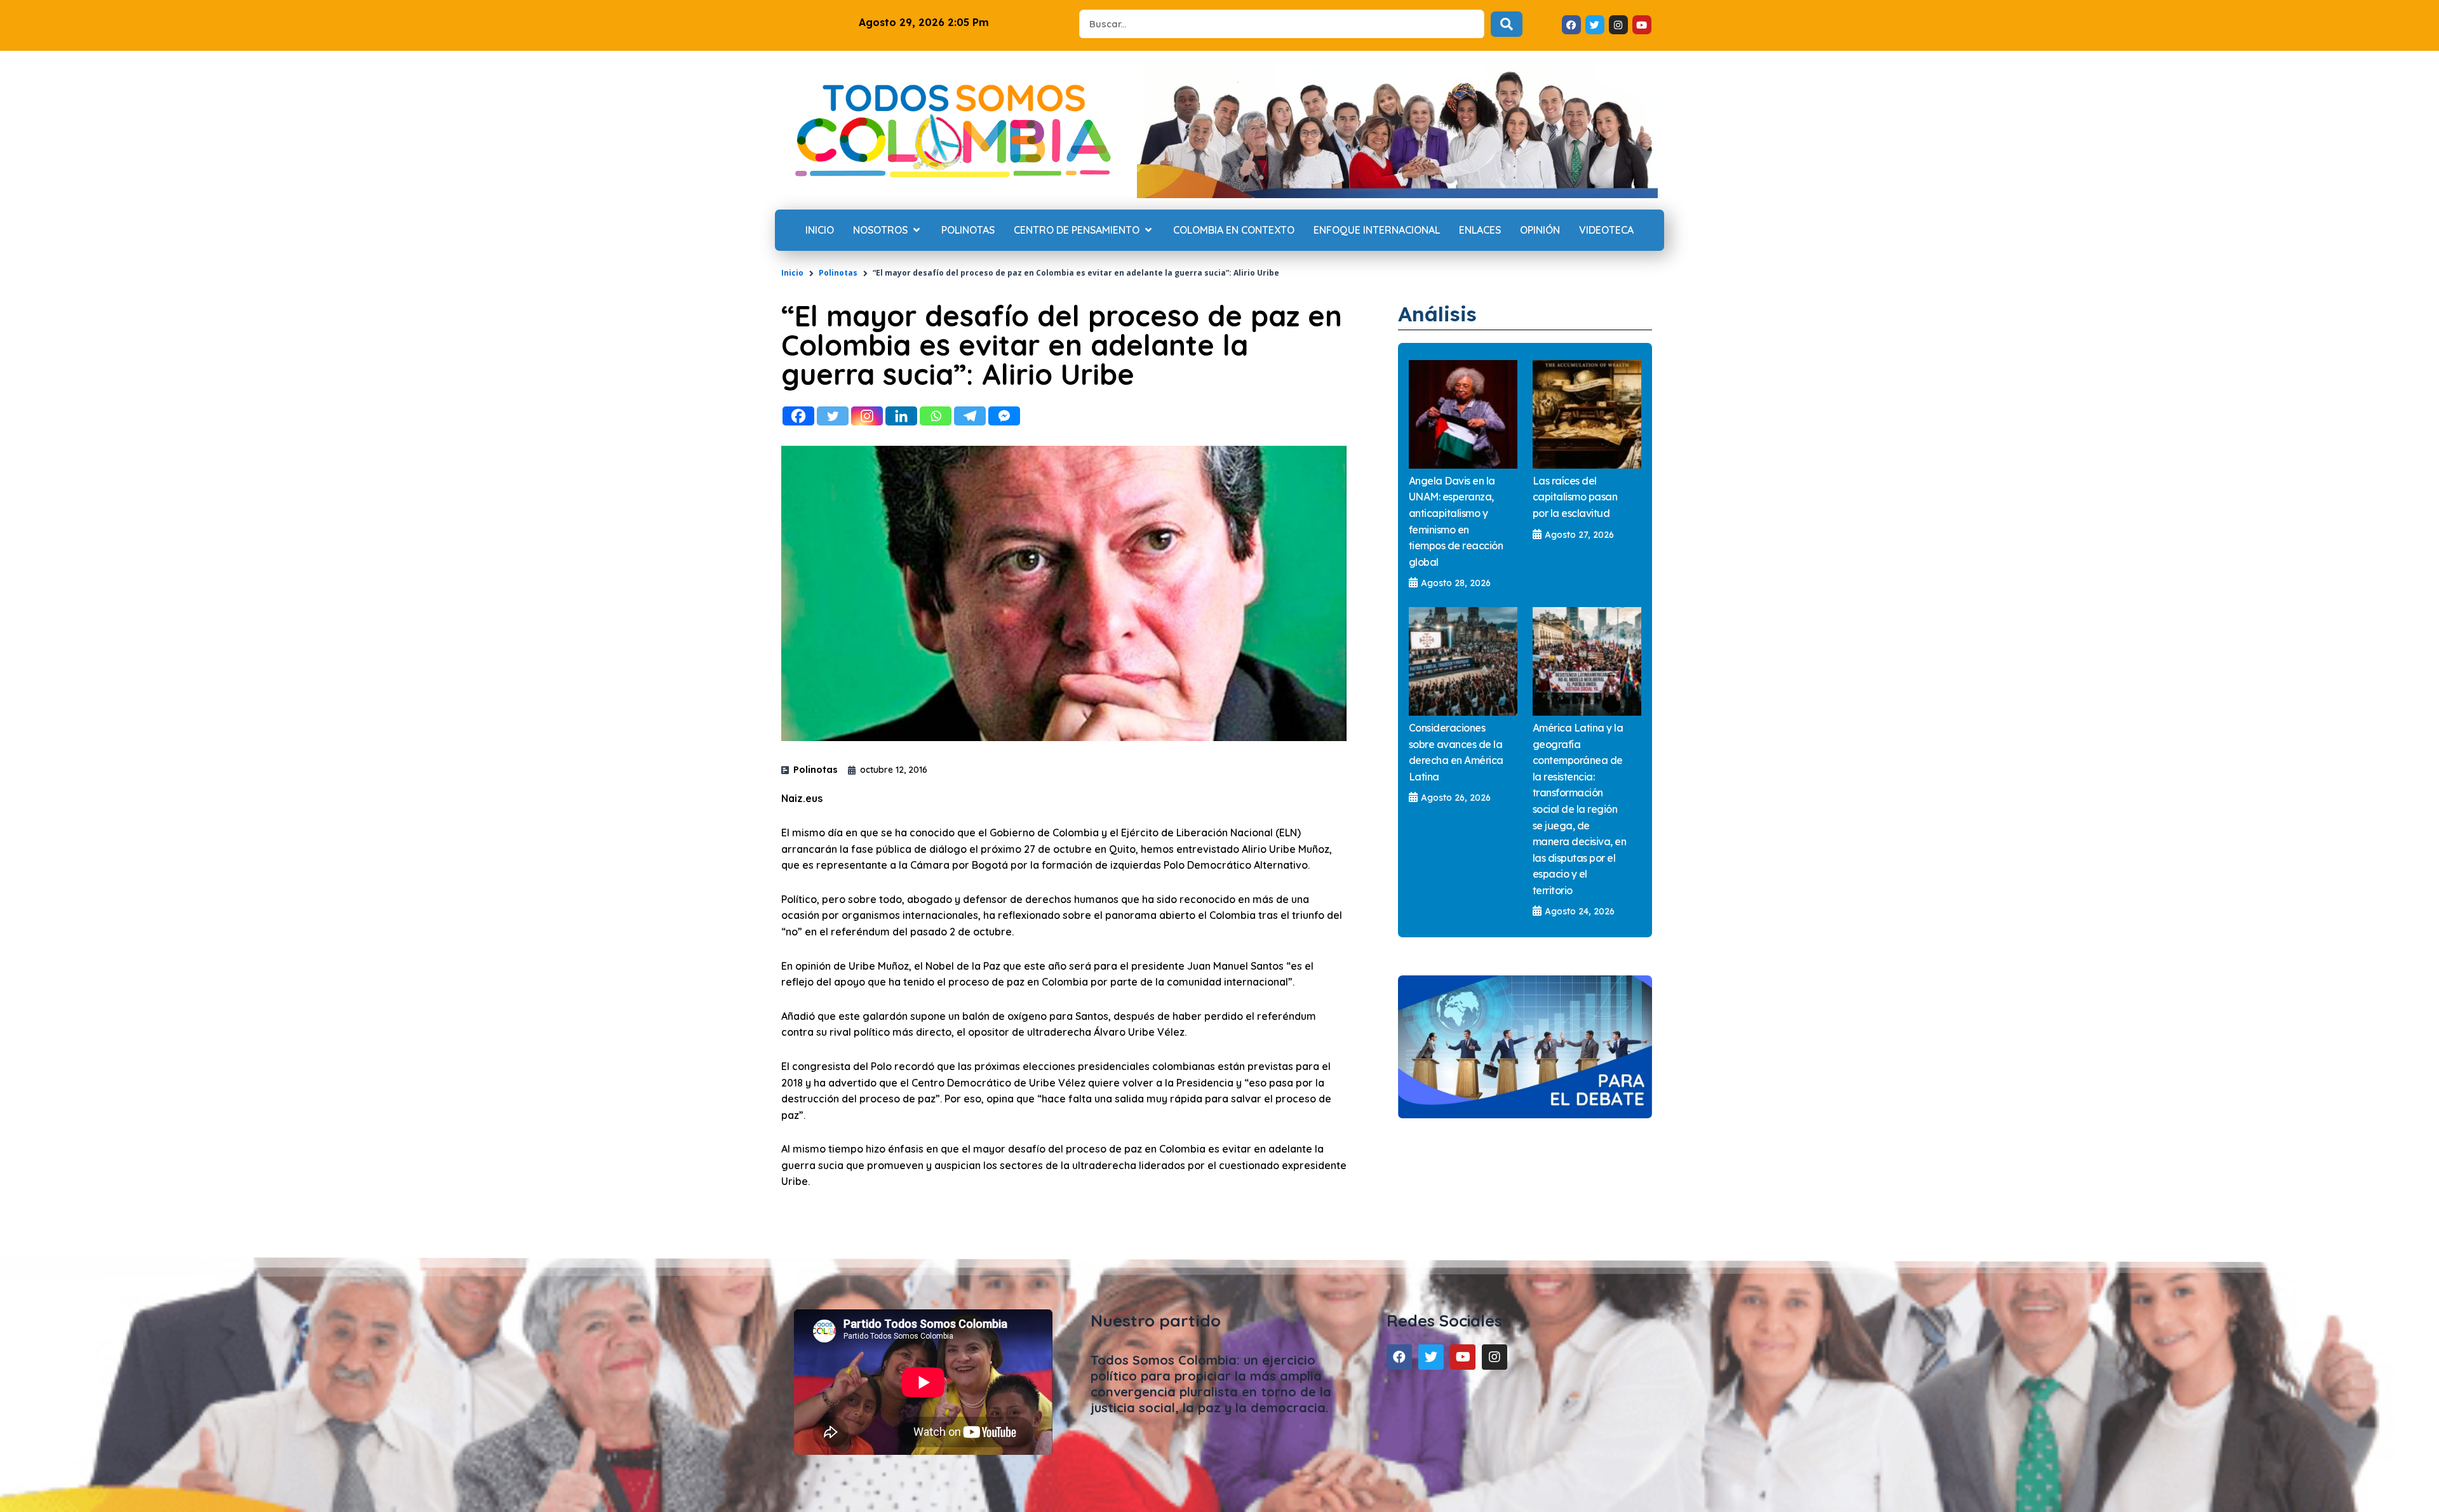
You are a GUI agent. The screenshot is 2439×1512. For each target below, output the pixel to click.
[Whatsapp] (936, 416)
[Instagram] (867, 416)
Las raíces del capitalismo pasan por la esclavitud (1575, 497)
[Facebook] (798, 416)
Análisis (1437, 314)
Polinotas (838, 273)
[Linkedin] (901, 416)
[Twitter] (833, 416)
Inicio (792, 273)
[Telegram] (970, 416)
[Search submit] (1507, 24)
